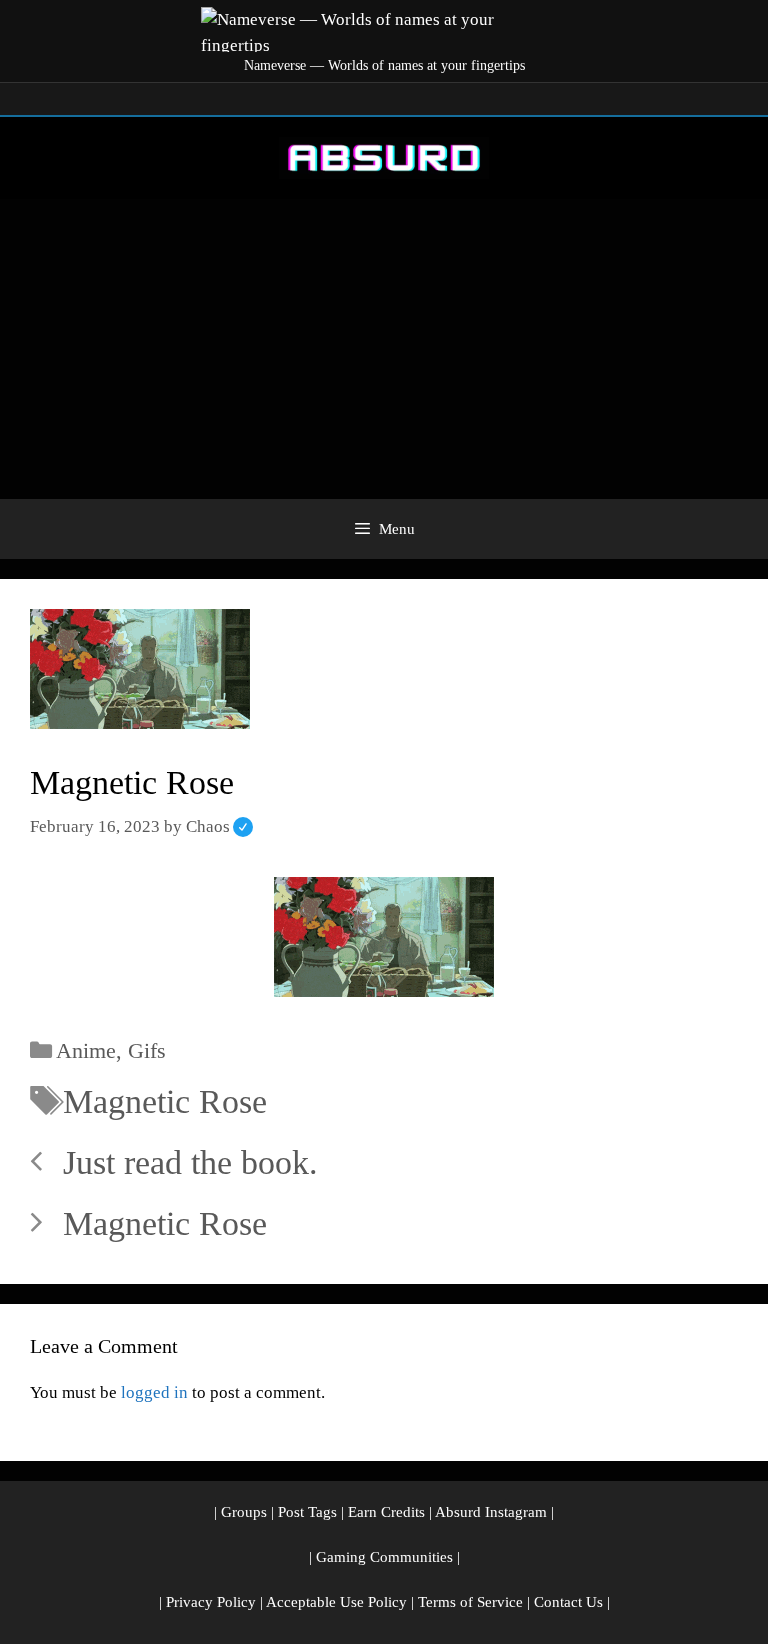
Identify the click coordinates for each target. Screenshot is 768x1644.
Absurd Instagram (491, 1512)
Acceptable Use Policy (336, 1602)
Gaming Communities (384, 1557)
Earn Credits (386, 1512)
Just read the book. (190, 1162)
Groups (244, 1512)
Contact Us (568, 1602)
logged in (154, 1392)
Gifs (147, 1050)
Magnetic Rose (165, 1101)
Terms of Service (470, 1602)
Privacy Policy (211, 1602)
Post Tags (307, 1512)
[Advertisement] (384, 349)
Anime (86, 1050)
